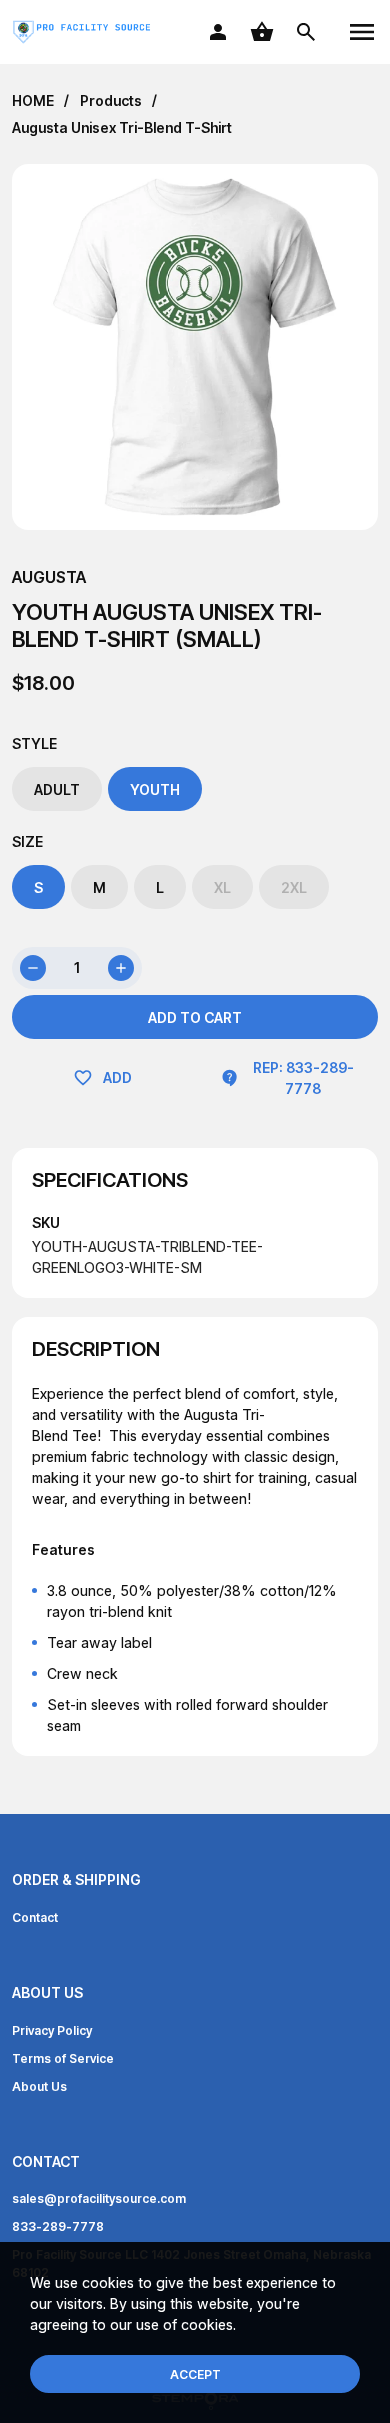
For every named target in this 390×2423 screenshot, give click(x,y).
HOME (33, 100)
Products (111, 100)
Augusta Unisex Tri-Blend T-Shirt (122, 127)
